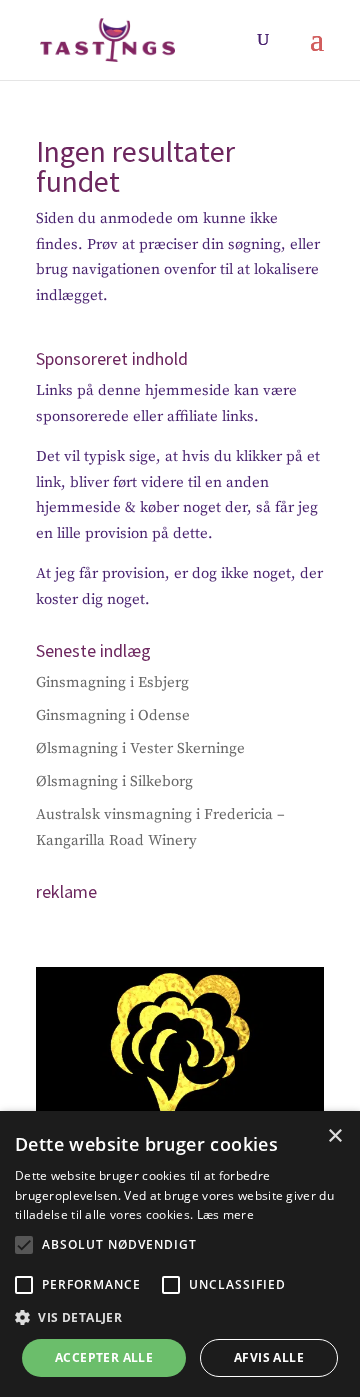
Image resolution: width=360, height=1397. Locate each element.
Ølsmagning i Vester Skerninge (140, 748)
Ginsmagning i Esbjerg (112, 682)
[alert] (180, 1254)
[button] (24, 1245)
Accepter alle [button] (104, 1357)
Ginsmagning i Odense (113, 715)
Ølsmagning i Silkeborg (114, 781)
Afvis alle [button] (269, 1357)
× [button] (334, 1136)
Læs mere (225, 1214)
